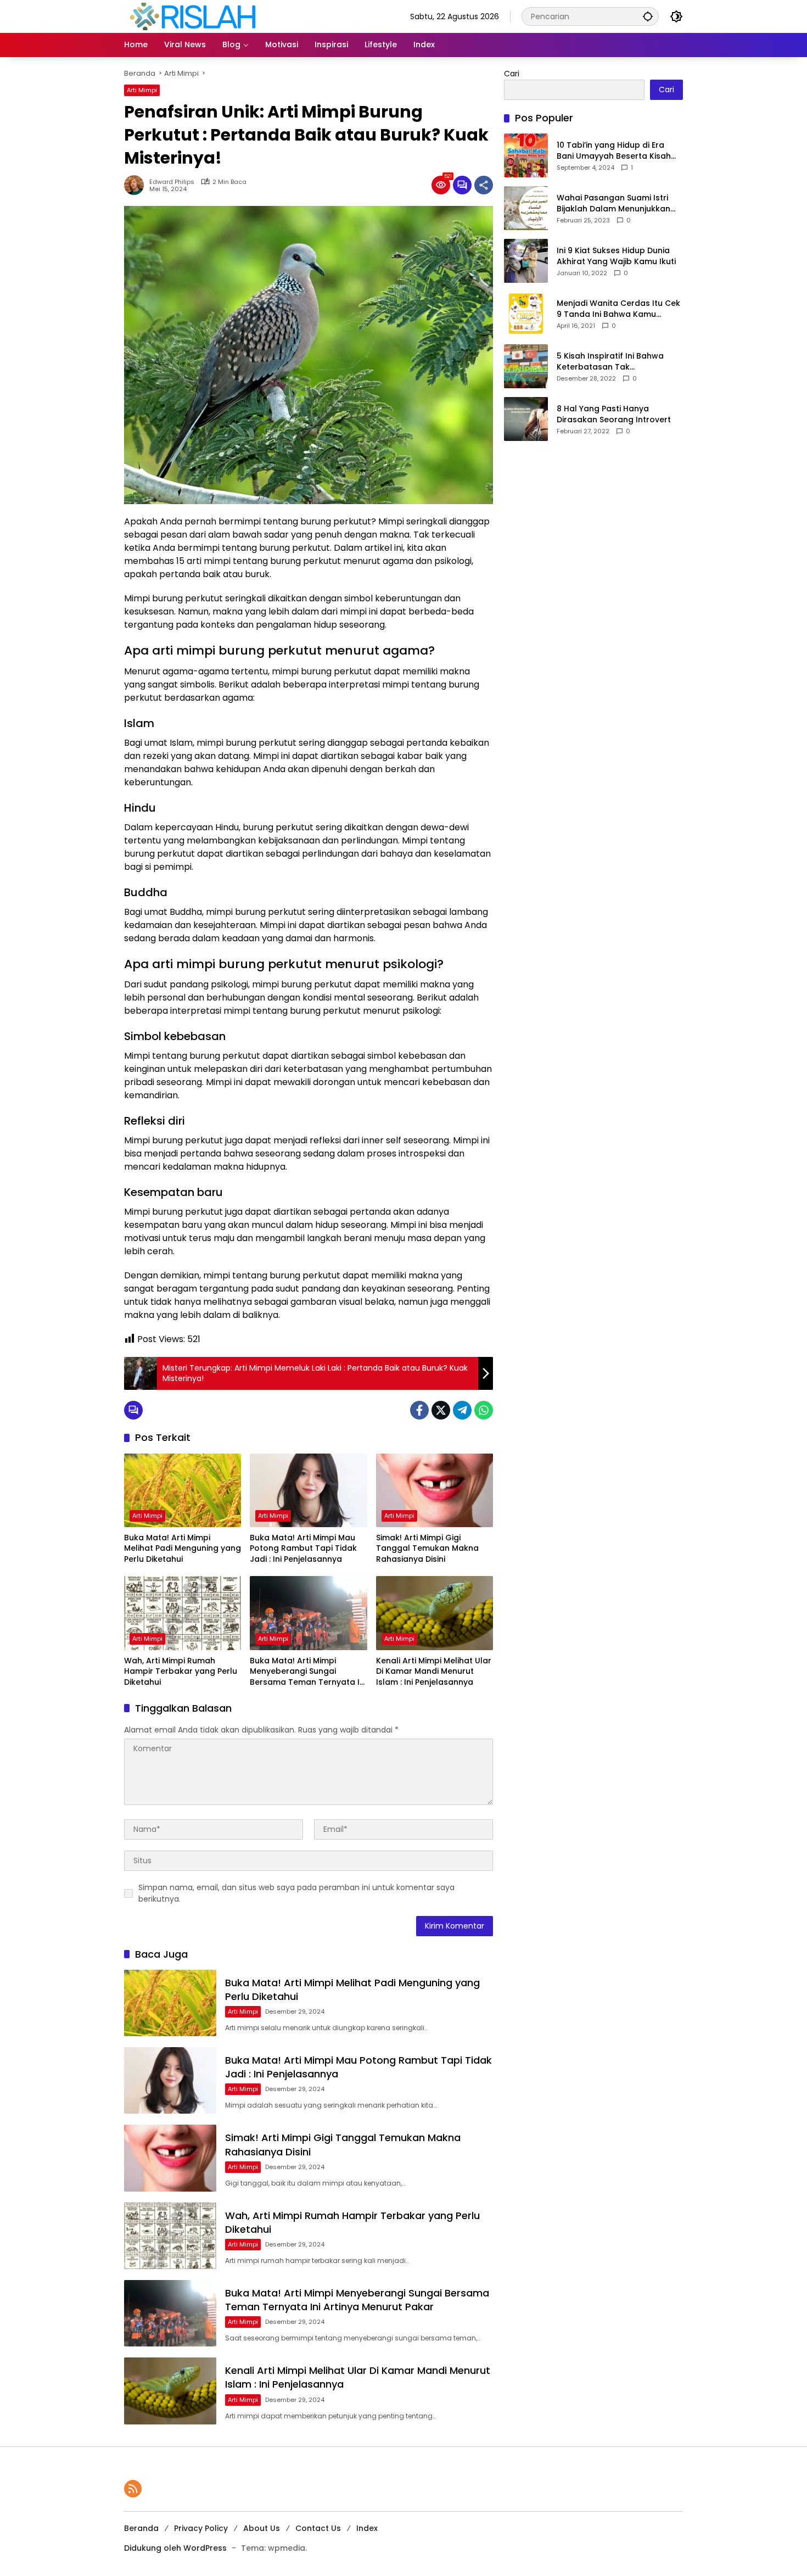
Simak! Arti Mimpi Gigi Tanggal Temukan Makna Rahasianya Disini (427, 1549)
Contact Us (318, 2528)
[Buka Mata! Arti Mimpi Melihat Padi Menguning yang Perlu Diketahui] (183, 1490)
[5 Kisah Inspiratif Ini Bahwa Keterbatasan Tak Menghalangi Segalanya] (526, 366)
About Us (262, 2528)
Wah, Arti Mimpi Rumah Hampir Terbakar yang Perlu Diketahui (181, 1672)
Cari (512, 74)
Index (367, 2528)
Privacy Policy (201, 2528)
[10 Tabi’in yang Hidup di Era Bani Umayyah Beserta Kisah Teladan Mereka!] (526, 155)
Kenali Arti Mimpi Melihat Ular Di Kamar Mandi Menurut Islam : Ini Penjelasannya (434, 1672)
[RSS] (133, 2489)
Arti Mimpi (142, 90)
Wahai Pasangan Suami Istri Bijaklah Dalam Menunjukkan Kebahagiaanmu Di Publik (613, 203)
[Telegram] (462, 1410)
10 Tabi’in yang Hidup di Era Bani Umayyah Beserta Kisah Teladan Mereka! (614, 151)
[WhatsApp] (484, 1410)
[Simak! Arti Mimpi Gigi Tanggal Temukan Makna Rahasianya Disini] (435, 1490)
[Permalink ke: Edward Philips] (137, 185)
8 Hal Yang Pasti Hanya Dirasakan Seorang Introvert (614, 414)
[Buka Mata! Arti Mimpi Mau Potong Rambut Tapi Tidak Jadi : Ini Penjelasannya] (308, 1490)
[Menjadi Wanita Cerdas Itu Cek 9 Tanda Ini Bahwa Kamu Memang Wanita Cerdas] (526, 314)
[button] (648, 16)
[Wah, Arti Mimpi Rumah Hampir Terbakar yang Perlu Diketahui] (183, 1613)
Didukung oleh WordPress (175, 2548)
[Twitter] (441, 1410)
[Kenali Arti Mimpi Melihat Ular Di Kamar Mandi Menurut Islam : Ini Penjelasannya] (435, 1613)
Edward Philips (172, 182)
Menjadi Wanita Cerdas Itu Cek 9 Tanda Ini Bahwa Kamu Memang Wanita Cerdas (618, 309)
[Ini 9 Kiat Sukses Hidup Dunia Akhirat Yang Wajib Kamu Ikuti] (526, 261)
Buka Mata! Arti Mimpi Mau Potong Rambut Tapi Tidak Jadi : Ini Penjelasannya (303, 1549)
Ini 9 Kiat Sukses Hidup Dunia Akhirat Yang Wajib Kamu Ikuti (616, 256)
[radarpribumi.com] (193, 16)
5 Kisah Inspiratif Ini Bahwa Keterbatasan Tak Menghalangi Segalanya (610, 362)
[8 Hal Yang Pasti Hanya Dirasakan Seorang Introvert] (526, 419)
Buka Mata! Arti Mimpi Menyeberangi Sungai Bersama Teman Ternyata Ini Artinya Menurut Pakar (308, 1672)
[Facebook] (419, 1410)
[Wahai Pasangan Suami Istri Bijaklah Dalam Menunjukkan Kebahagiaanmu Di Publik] (526, 208)
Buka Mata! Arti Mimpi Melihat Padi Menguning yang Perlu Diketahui (183, 1549)
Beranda (141, 2528)
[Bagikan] (484, 185)
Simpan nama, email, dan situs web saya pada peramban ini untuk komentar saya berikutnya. (296, 1893)
